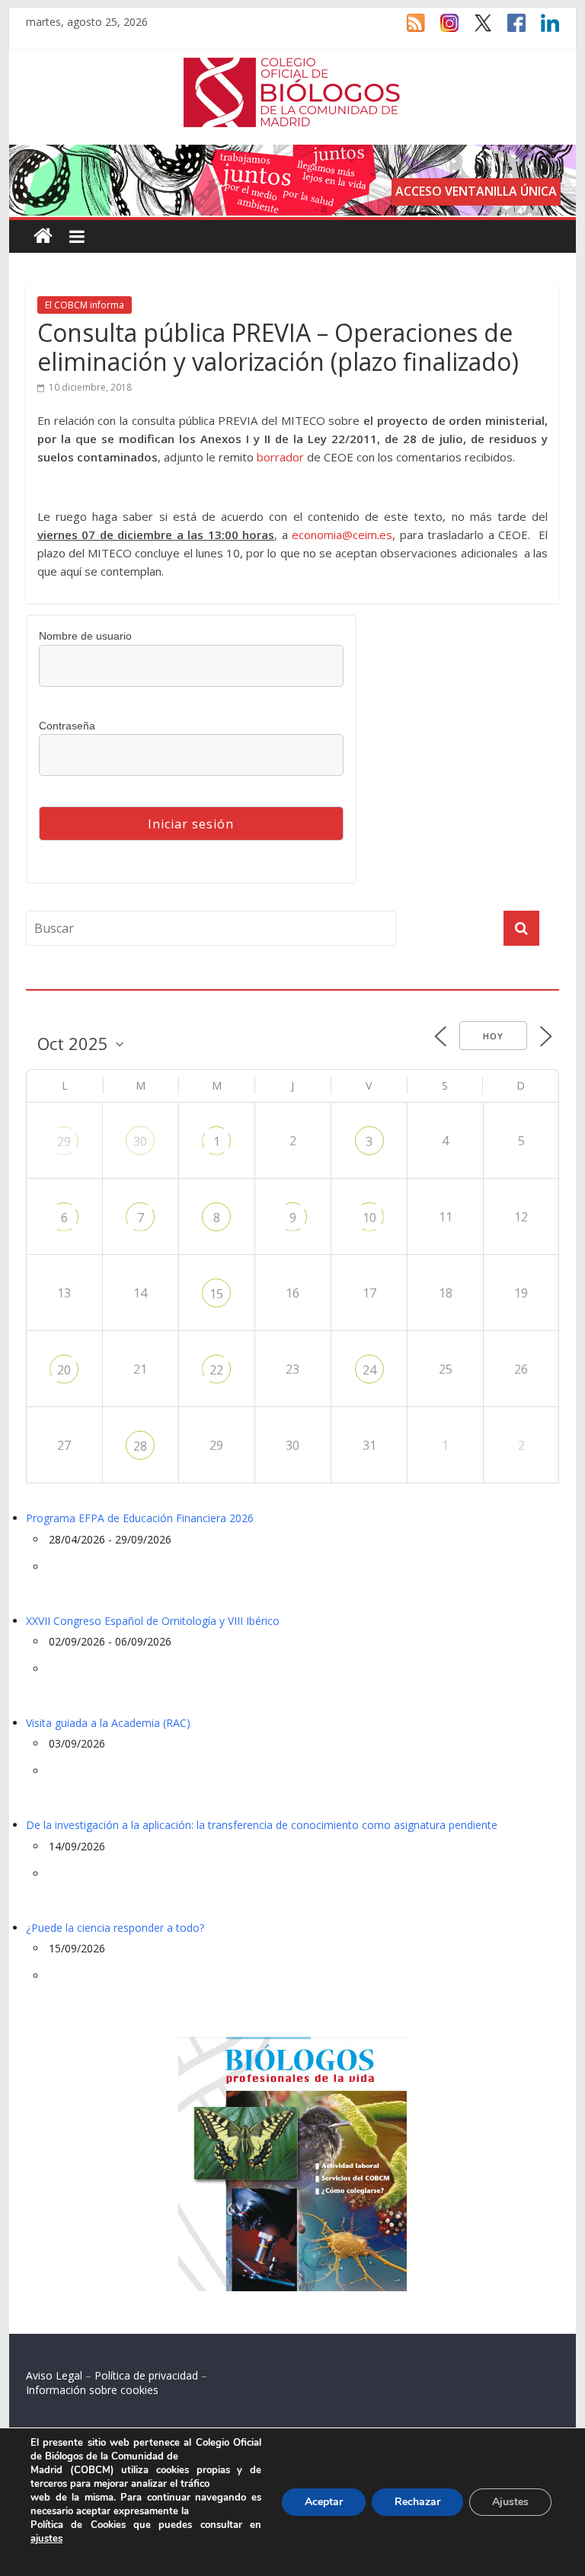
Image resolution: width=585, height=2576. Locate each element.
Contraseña (67, 726)
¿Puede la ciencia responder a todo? (115, 1928)
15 (216, 1294)
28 (140, 1446)
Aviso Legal (54, 2375)
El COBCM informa (85, 305)
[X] (475, 30)
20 (64, 1370)
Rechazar (417, 2502)
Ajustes (510, 2502)
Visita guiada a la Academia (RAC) (108, 1723)
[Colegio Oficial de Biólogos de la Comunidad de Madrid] (292, 65)
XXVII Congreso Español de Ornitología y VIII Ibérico (153, 1621)
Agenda (50, 980)
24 (369, 1370)
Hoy (493, 1036)
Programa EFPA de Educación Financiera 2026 (140, 1518)
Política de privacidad (146, 2375)
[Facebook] (509, 30)
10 (369, 1218)
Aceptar (324, 2502)
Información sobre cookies (92, 2390)
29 (64, 1141)
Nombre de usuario (85, 636)
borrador (280, 457)
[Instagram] (442, 30)
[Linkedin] (542, 30)
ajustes (46, 2539)
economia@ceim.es (342, 535)
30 (140, 1141)
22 (216, 1370)
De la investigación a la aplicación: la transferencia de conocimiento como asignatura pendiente (262, 1825)
